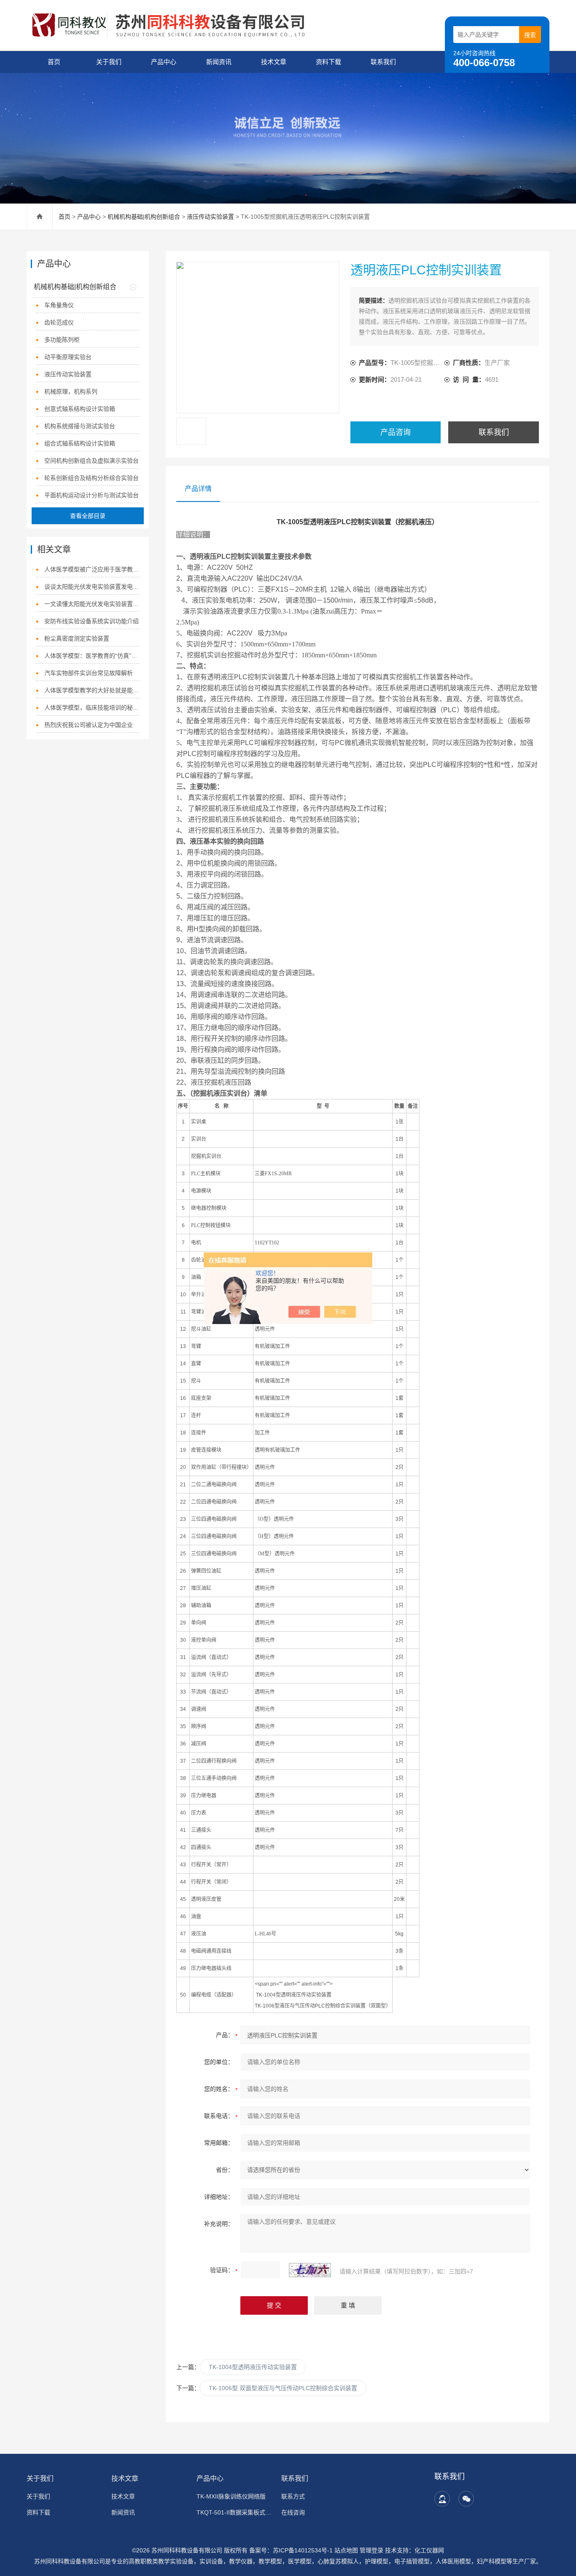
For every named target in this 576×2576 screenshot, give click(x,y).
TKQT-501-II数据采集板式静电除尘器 (234, 2512)
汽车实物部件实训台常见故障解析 (89, 673)
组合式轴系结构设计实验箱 (80, 443)
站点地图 (346, 2550)
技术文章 (274, 62)
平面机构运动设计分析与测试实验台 (92, 495)
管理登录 (371, 2550)
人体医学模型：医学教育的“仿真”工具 (92, 656)
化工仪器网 (429, 2550)
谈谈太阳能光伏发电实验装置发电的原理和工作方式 (92, 587)
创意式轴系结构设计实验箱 (80, 409)
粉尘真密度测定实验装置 (77, 638)
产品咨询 (396, 432)
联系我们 (383, 62)
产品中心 (164, 62)
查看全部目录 (88, 516)
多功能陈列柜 (62, 340)
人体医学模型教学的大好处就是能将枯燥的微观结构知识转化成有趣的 (92, 690)
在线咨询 (293, 2512)
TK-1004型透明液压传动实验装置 (253, 2367)
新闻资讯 (219, 62)
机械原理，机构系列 (71, 391)
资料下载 (328, 62)
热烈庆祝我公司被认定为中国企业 (89, 725)
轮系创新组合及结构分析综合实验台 (92, 478)
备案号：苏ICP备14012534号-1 (291, 2550)
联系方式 (293, 2496)
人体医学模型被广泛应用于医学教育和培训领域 (92, 569)
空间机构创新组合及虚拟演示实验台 (92, 461)
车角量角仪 (59, 305)
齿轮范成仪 (59, 322)
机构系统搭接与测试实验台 (80, 426)
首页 (54, 62)
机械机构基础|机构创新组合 (144, 217)
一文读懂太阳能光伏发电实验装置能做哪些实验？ (92, 604)
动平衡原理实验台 (68, 357)
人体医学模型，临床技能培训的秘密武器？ (92, 708)
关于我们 (109, 62)
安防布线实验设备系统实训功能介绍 (92, 621)
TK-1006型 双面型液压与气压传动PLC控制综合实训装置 (283, 2388)
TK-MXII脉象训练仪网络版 (231, 2496)
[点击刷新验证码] (310, 2270)
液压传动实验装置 (210, 217)
